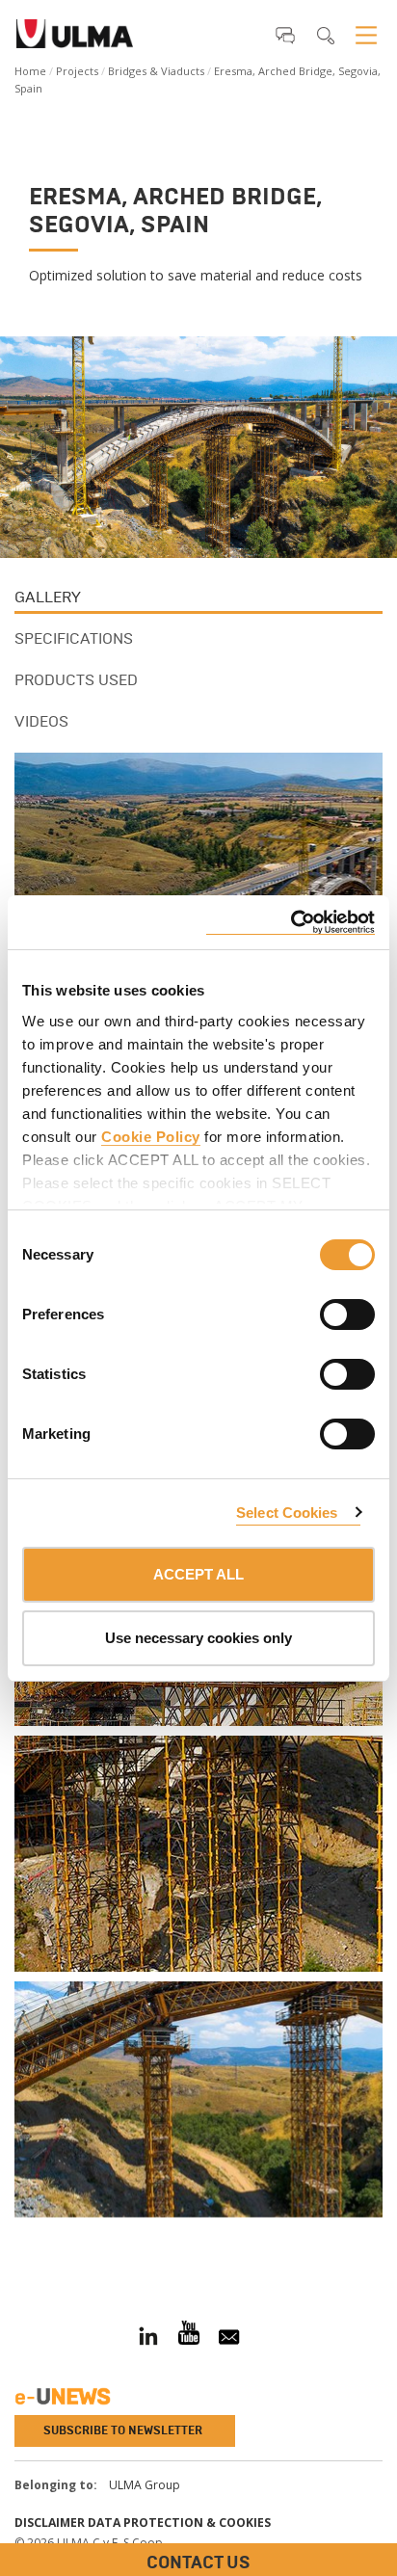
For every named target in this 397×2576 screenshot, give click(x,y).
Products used (76, 680)
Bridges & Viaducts (156, 71)
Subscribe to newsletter (123, 2430)
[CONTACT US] (14, 2239)
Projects (77, 71)
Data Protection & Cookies (179, 2523)
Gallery (48, 597)
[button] (285, 35)
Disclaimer (50, 2523)
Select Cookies (287, 1513)
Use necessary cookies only (198, 1638)
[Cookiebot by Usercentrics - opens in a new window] (291, 923)
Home (30, 71)
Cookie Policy (151, 1137)
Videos (41, 721)
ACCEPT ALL (198, 1574)
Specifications (74, 638)
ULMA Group (145, 2485)
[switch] (324, 1312)
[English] (75, 40)
